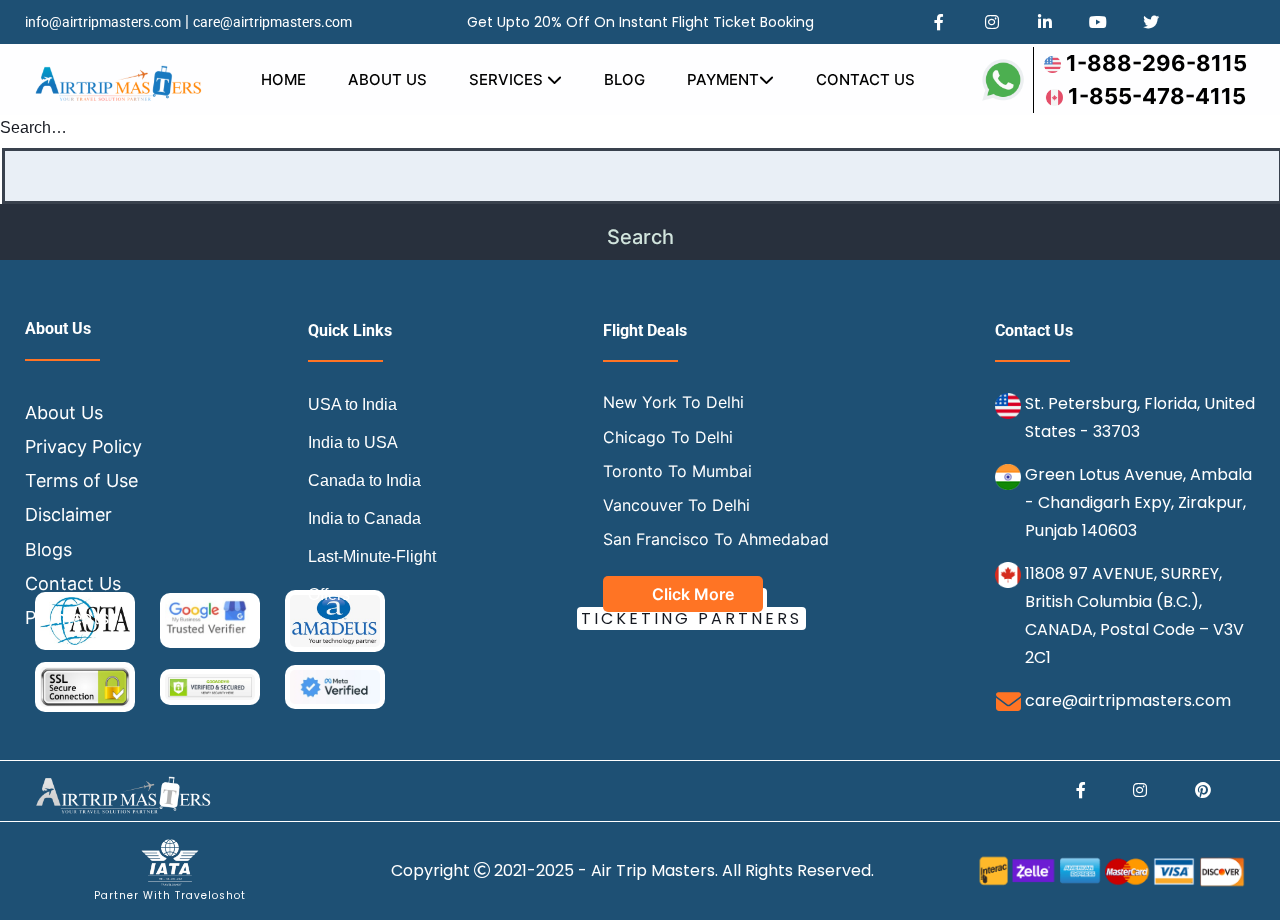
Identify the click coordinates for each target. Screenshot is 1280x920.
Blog (624, 79)
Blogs (48, 549)
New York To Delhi (673, 402)
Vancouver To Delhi (676, 505)
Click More (693, 594)
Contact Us (865, 79)
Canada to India (364, 480)
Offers (329, 594)
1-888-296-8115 (1156, 63)
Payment (723, 79)
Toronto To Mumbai (677, 471)
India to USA (353, 442)
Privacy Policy (83, 446)
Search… (33, 127)
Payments (67, 617)
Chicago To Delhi (668, 437)
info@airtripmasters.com (103, 22)
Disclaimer (68, 514)
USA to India (352, 404)
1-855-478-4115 (1157, 96)
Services (508, 79)
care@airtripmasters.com (272, 22)
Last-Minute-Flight (372, 556)
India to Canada (364, 518)
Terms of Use (81, 480)
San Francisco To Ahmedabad (716, 539)
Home (283, 79)
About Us (387, 79)
